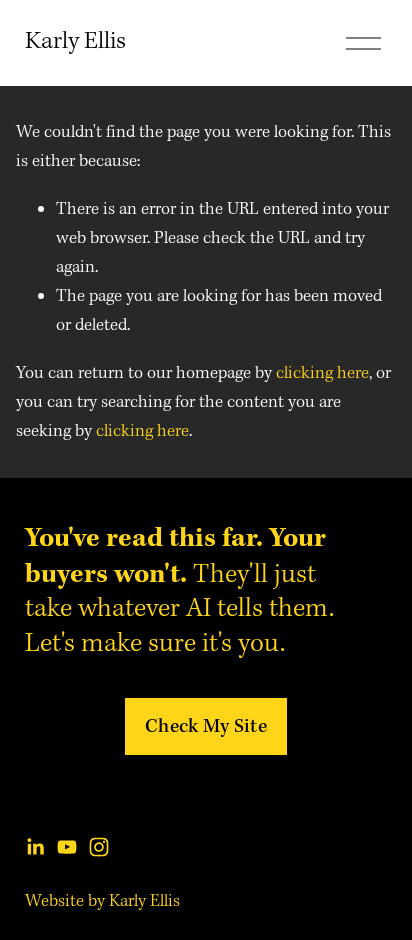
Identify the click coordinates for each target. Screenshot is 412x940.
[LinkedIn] (35, 847)
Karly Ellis (75, 42)
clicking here (322, 373)
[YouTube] (67, 847)
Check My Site (206, 726)
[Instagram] (99, 847)
